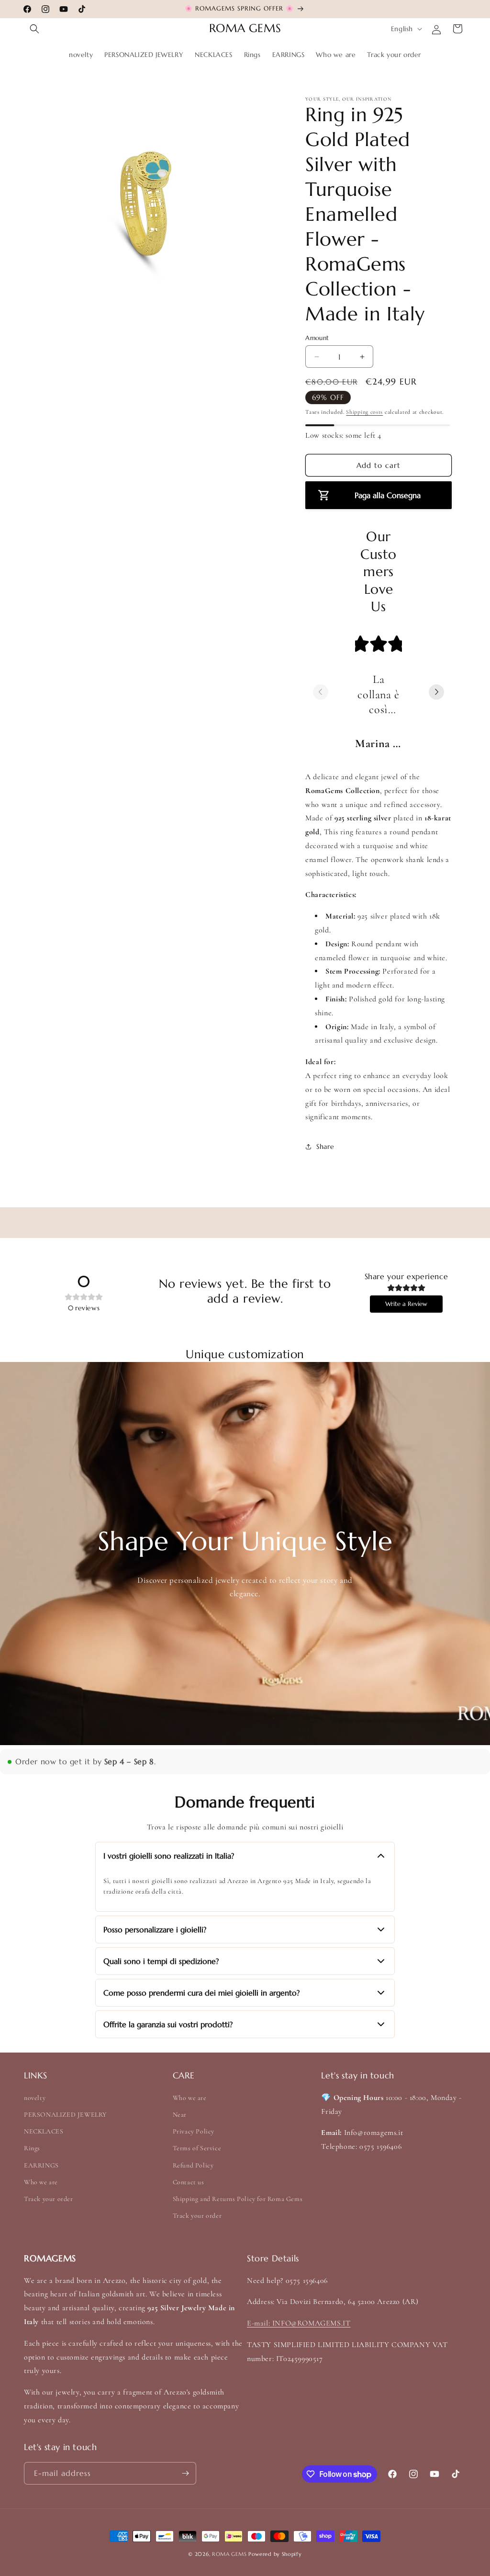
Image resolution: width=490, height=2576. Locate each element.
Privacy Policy (194, 2131)
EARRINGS (41, 2165)
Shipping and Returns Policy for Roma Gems (238, 2199)
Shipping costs (364, 412)
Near (180, 2115)
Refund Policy (193, 2165)
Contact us (189, 2182)
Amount (317, 338)
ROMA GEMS (229, 2554)
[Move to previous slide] (321, 693)
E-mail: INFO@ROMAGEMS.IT (299, 2323)
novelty (35, 2098)
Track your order (49, 2199)
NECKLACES (44, 2131)
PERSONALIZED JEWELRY (66, 2115)
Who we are (41, 2182)
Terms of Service (197, 2148)
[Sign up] (185, 2473)
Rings (32, 2148)
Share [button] (325, 1146)
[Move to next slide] (436, 693)
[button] (34, 29)
